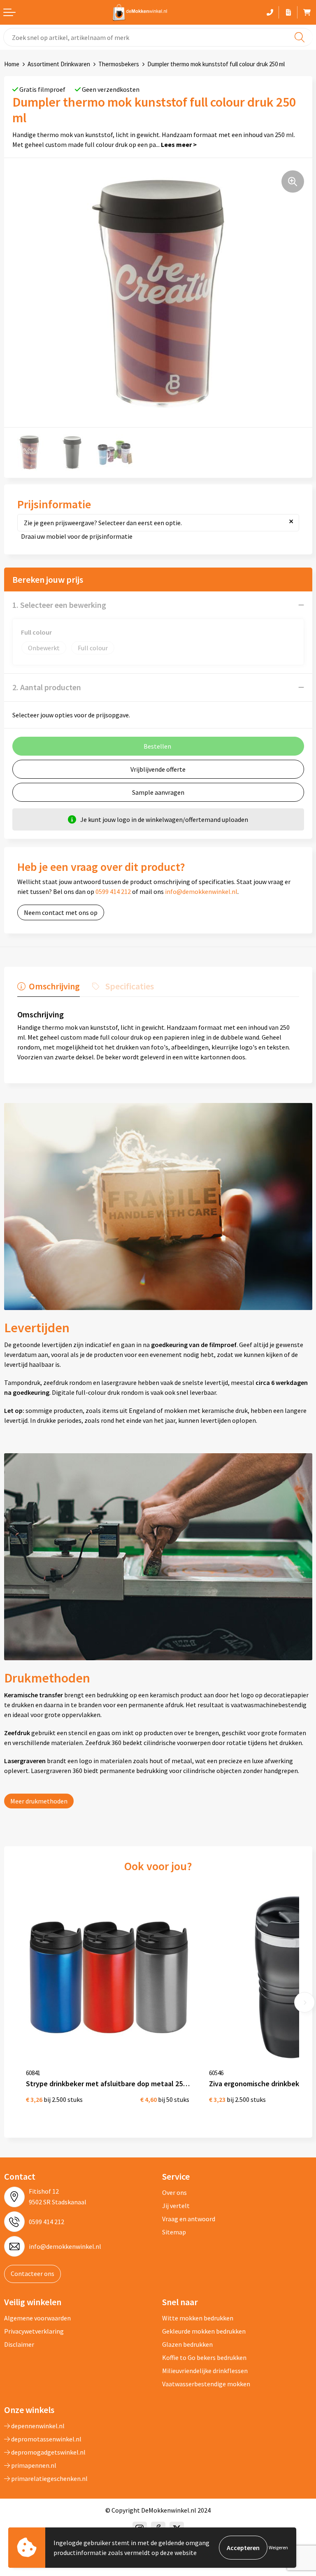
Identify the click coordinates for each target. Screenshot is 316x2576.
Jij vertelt (176, 2206)
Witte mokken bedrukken (198, 2318)
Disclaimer (19, 2344)
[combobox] (158, 37)
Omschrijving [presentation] (54, 986)
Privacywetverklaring (34, 2331)
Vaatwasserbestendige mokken (206, 2384)
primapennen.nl (33, 2465)
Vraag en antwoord (189, 2219)
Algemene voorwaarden (37, 2318)
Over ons (174, 2192)
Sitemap (174, 2232)
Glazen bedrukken (187, 2344)
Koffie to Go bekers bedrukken (204, 2357)
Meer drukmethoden (39, 1801)
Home (12, 64)
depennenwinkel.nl (37, 2426)
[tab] (49, 988)
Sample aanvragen (158, 792)
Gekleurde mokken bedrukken (204, 2331)
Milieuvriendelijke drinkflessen (205, 2371)
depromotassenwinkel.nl (46, 2439)
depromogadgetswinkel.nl (48, 2452)
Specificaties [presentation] (130, 986)
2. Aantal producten (47, 687)
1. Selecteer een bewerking (59, 605)
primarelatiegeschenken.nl (49, 2478)
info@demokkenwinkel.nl (201, 891)
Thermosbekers (119, 64)
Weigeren (278, 2547)
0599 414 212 (113, 891)
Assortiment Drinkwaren (59, 64)
